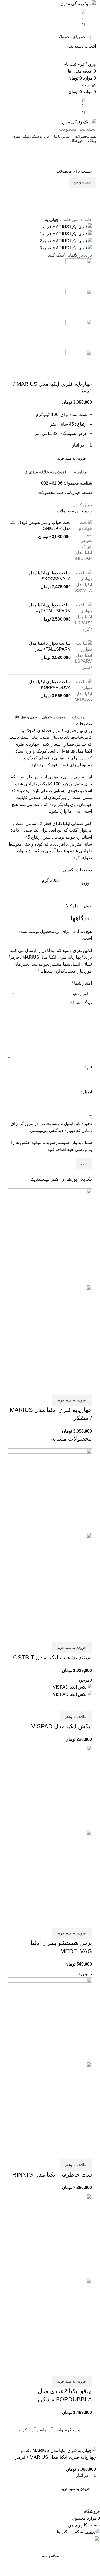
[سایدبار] (93, 2440)
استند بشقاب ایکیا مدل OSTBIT (53, 1657)
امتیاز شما (82, 983)
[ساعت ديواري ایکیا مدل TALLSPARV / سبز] (83, 655)
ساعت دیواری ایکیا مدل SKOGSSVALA (50, 576)
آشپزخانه (71, 220)
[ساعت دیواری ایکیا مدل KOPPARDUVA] (83, 691)
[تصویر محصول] (50, 1333)
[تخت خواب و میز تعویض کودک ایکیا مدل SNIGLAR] (83, 541)
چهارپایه (52, 220)
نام (88, 1067)
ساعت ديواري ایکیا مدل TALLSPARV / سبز (50, 646)
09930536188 (50, 149)
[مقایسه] (85, 1388)
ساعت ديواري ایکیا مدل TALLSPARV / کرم (50, 608)
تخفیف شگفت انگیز (50, 160)
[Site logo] (78, 3)
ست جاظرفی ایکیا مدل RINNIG (52, 2175)
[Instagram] (87, 213)
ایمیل (86, 1092)
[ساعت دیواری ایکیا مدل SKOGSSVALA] (83, 582)
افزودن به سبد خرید (72, 458)
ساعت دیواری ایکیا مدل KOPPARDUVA (50, 685)
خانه (88, 220)
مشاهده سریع (71, 1388)
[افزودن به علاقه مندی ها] (57, 1388)
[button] (72, 1400)
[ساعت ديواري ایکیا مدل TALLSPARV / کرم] (83, 617)
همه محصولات (51, 492)
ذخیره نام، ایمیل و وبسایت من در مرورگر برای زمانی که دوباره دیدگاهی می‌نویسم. (51, 1127)
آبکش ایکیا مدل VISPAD (62, 1726)
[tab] (79, 717)
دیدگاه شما (81, 1003)
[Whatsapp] (87, 197)
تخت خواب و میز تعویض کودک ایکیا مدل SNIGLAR (40, 525)
